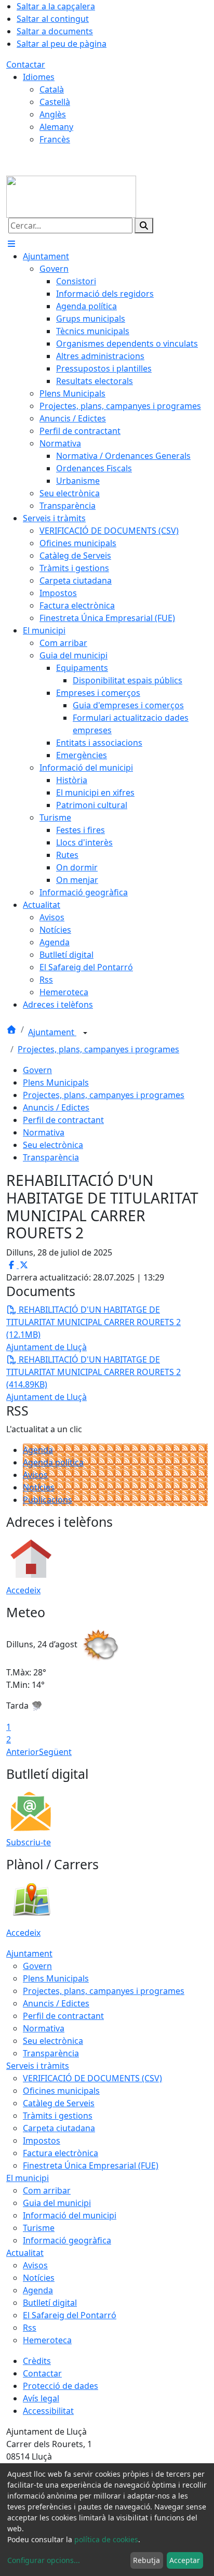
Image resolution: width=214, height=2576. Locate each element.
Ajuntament (52, 1032)
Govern (37, 1070)
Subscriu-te (29, 1842)
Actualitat (25, 2253)
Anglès (53, 114)
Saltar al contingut (53, 19)
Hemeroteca (47, 2340)
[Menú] (11, 244)
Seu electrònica (53, 1145)
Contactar (26, 64)
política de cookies (106, 2539)
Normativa (44, 1132)
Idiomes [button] (39, 77)
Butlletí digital (50, 2303)
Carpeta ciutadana (59, 2128)
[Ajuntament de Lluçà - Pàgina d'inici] (71, 196)
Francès (55, 139)
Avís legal (41, 2398)
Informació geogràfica (67, 2240)
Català (52, 89)
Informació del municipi (70, 2215)
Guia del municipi (57, 2203)
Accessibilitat (48, 2411)
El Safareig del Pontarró (70, 2315)
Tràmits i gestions (58, 2116)
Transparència (51, 1157)
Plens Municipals (56, 1082)
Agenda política (53, 1462)
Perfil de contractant (63, 1120)
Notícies (39, 1487)
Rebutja (146, 2560)
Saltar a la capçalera (56, 6)
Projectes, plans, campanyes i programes (98, 1049)
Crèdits (37, 2361)
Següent (55, 1752)
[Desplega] (85, 1033)
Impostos (42, 2141)
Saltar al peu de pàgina (62, 44)
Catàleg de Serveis (59, 2103)
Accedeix (23, 1590)
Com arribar (47, 2190)
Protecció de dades (61, 2386)
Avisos (35, 1475)
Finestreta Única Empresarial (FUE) (91, 2165)
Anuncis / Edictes (56, 1107)
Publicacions (48, 1500)
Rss (30, 2328)
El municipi (28, 2178)
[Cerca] (144, 226)
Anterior (23, 1752)
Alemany (56, 127)
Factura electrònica (61, 2153)
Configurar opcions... (44, 2560)
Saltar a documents (55, 31)
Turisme (39, 2228)
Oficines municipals (61, 2091)
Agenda (38, 1450)
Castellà (55, 102)
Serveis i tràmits (38, 2066)
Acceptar (185, 2560)
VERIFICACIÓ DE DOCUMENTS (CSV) (92, 2078)
